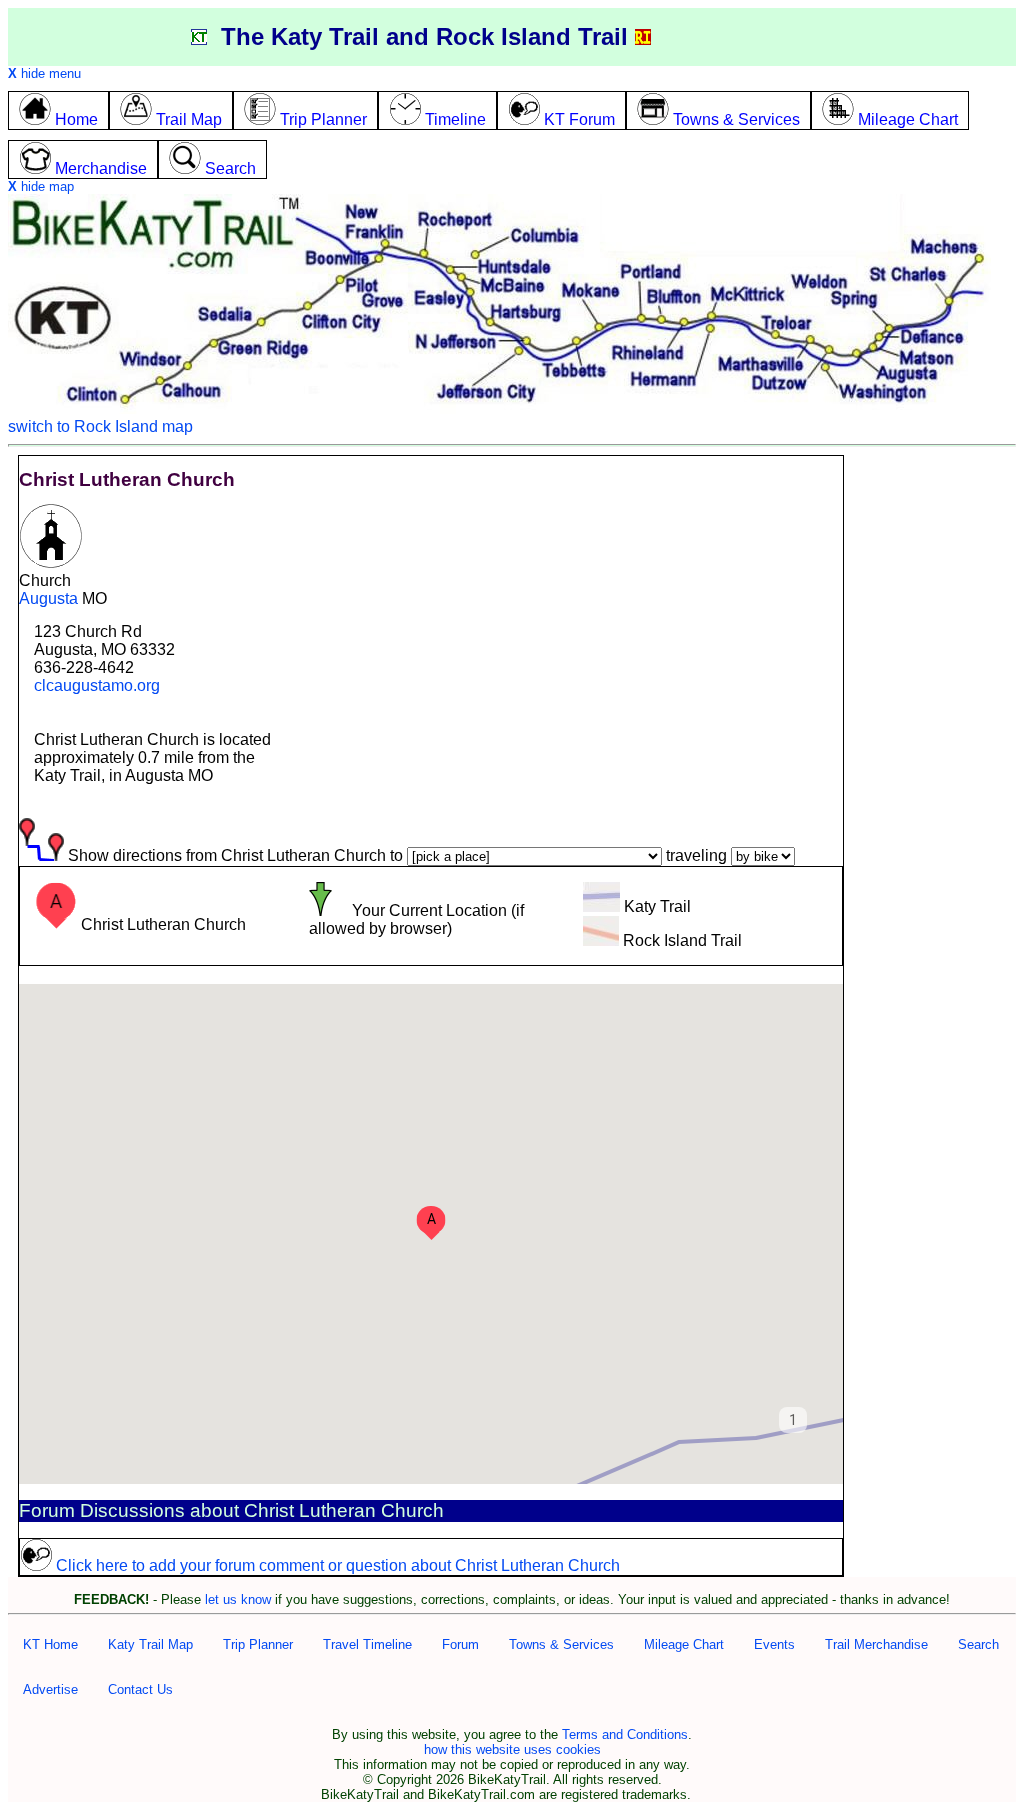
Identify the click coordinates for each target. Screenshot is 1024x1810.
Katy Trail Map (150, 1644)
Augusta (48, 598)
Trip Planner (258, 1644)
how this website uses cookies (512, 1749)
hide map (41, 186)
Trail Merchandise (876, 1644)
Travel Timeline (367, 1644)
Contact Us (140, 1689)
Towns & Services (561, 1644)
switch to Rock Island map (100, 426)
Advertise (50, 1689)
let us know (238, 1599)
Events (774, 1644)
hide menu (44, 73)
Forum (460, 1644)
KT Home (50, 1644)
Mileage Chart (684, 1644)
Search (978, 1644)
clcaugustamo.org (97, 685)
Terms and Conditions (625, 1734)
